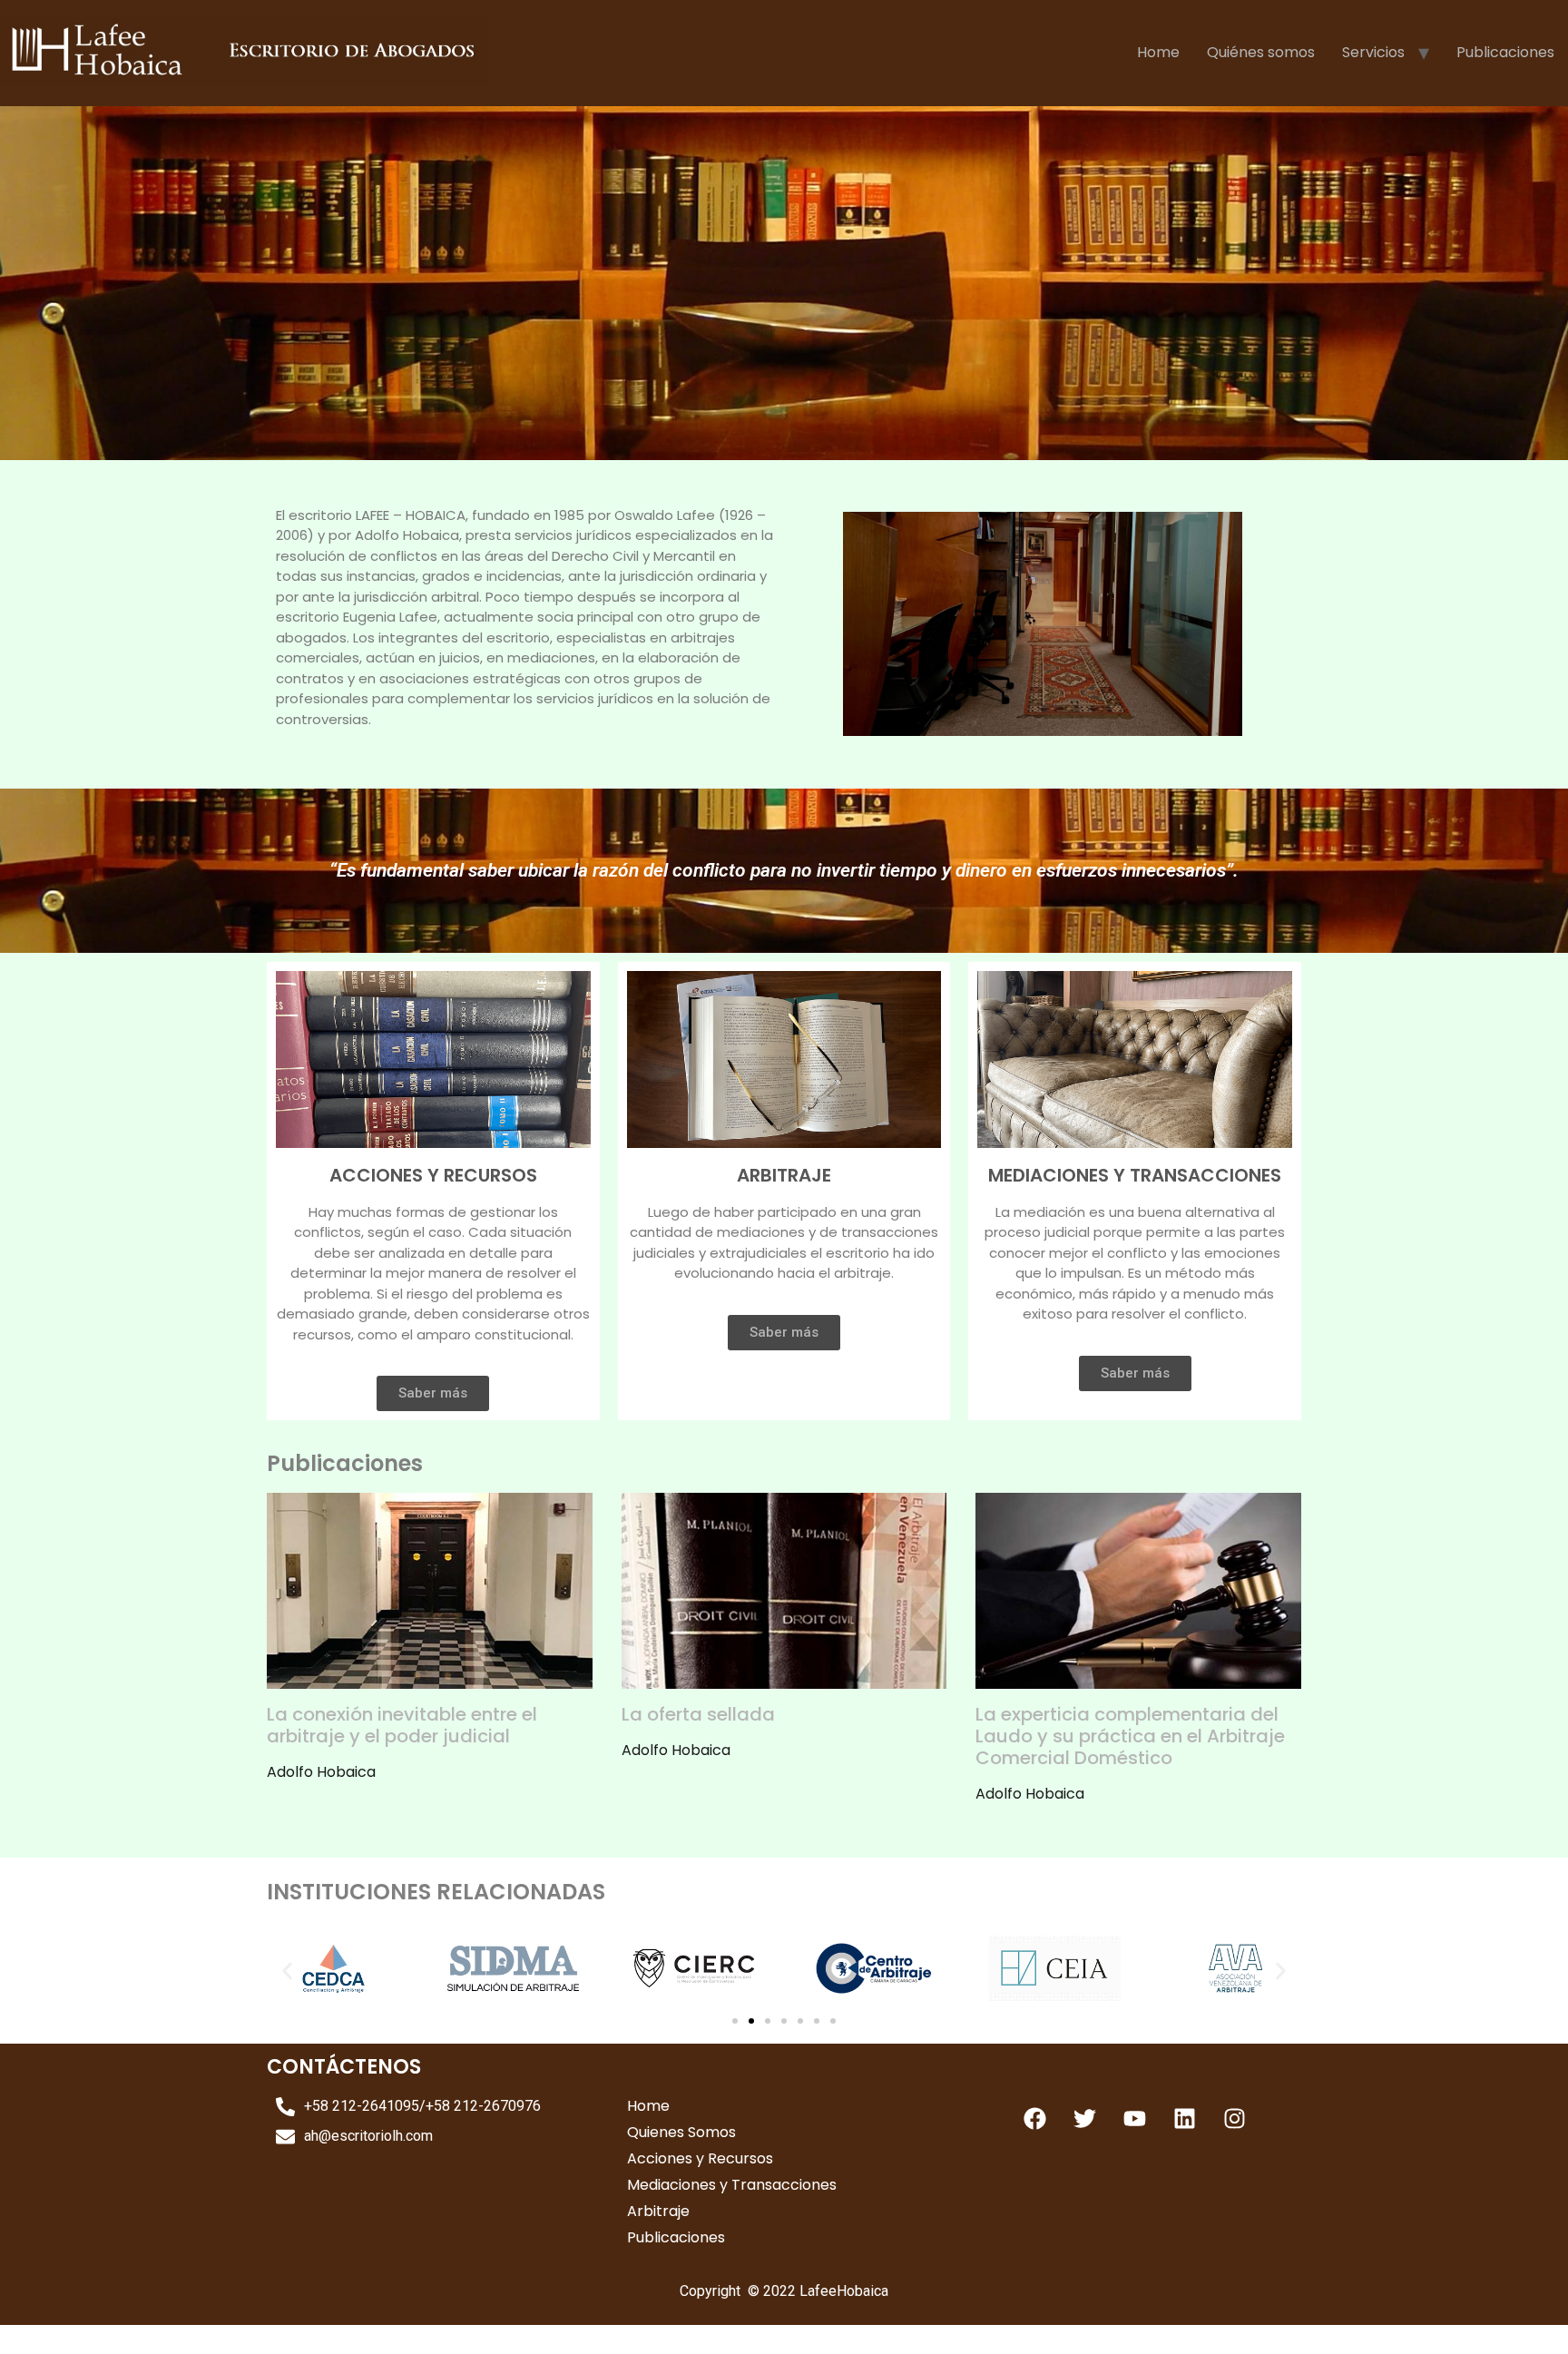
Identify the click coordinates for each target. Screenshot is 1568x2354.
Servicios (1373, 52)
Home (1158, 52)
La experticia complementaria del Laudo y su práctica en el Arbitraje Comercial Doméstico (1130, 1736)
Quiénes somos (1261, 52)
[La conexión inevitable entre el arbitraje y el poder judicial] (430, 1677)
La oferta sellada (698, 1714)
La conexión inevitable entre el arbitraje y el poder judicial (402, 1725)
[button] (287, 1971)
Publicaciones (1505, 52)
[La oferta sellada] (784, 1677)
